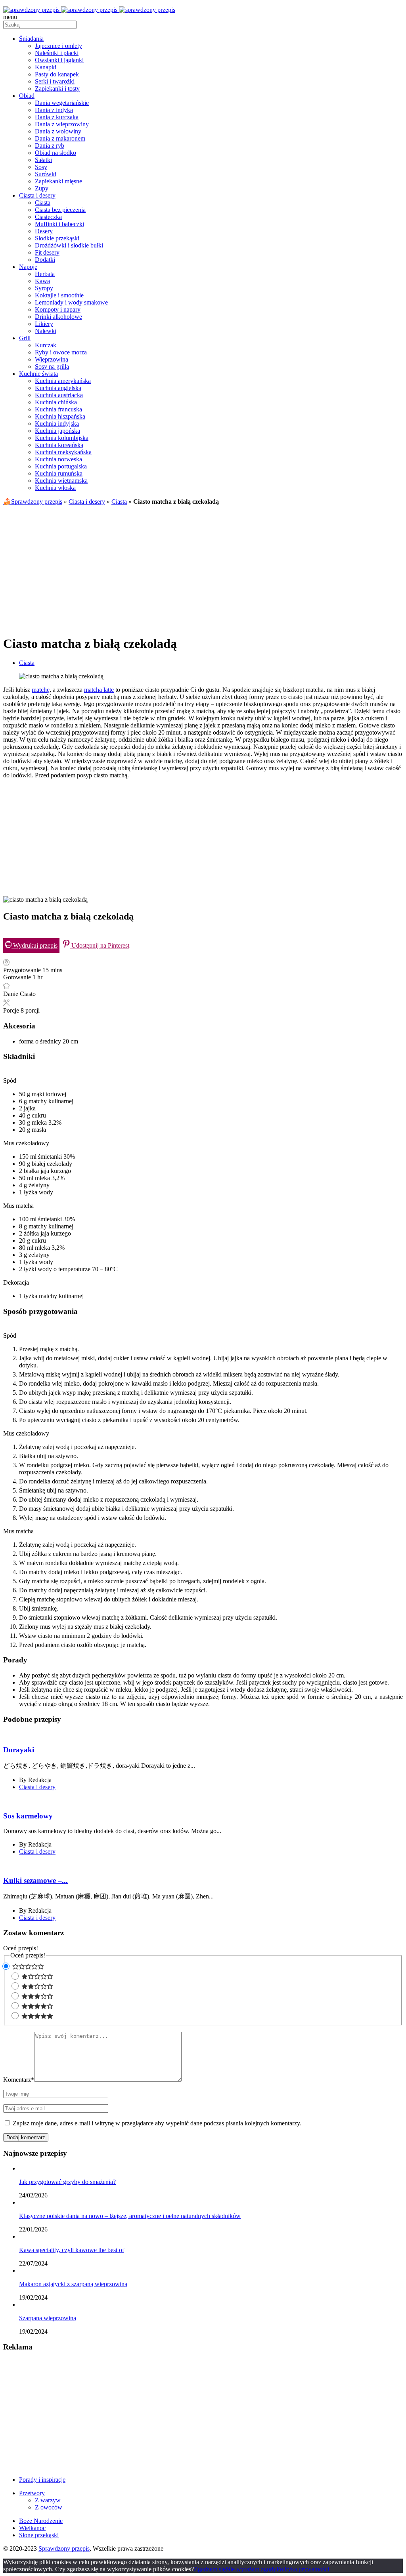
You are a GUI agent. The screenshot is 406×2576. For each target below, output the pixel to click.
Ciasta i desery (87, 502)
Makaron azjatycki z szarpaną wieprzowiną (73, 2284)
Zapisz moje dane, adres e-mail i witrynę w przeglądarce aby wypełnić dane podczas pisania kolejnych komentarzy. (157, 2123)
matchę (41, 690)
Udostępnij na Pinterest (100, 945)
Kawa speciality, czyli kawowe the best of (72, 2250)
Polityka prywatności (303, 2569)
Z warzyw (48, 2500)
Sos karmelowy (28, 1816)
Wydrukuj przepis (34, 945)
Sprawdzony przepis (64, 2548)
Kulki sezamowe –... (35, 1880)
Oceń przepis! (21, 1948)
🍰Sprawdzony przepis (33, 502)
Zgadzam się (210, 2569)
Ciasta (119, 502)
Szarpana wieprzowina (48, 2318)
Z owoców (49, 2507)
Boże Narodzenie (41, 2521)
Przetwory (32, 2493)
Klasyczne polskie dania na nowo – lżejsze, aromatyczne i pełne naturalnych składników (130, 2216)
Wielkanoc (32, 2528)
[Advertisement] (203, 567)
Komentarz (19, 2080)
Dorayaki (19, 1750)
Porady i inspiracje (42, 2480)
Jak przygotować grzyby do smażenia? (67, 2182)
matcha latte (99, 690)
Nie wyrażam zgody (251, 2569)
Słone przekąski (39, 2535)
